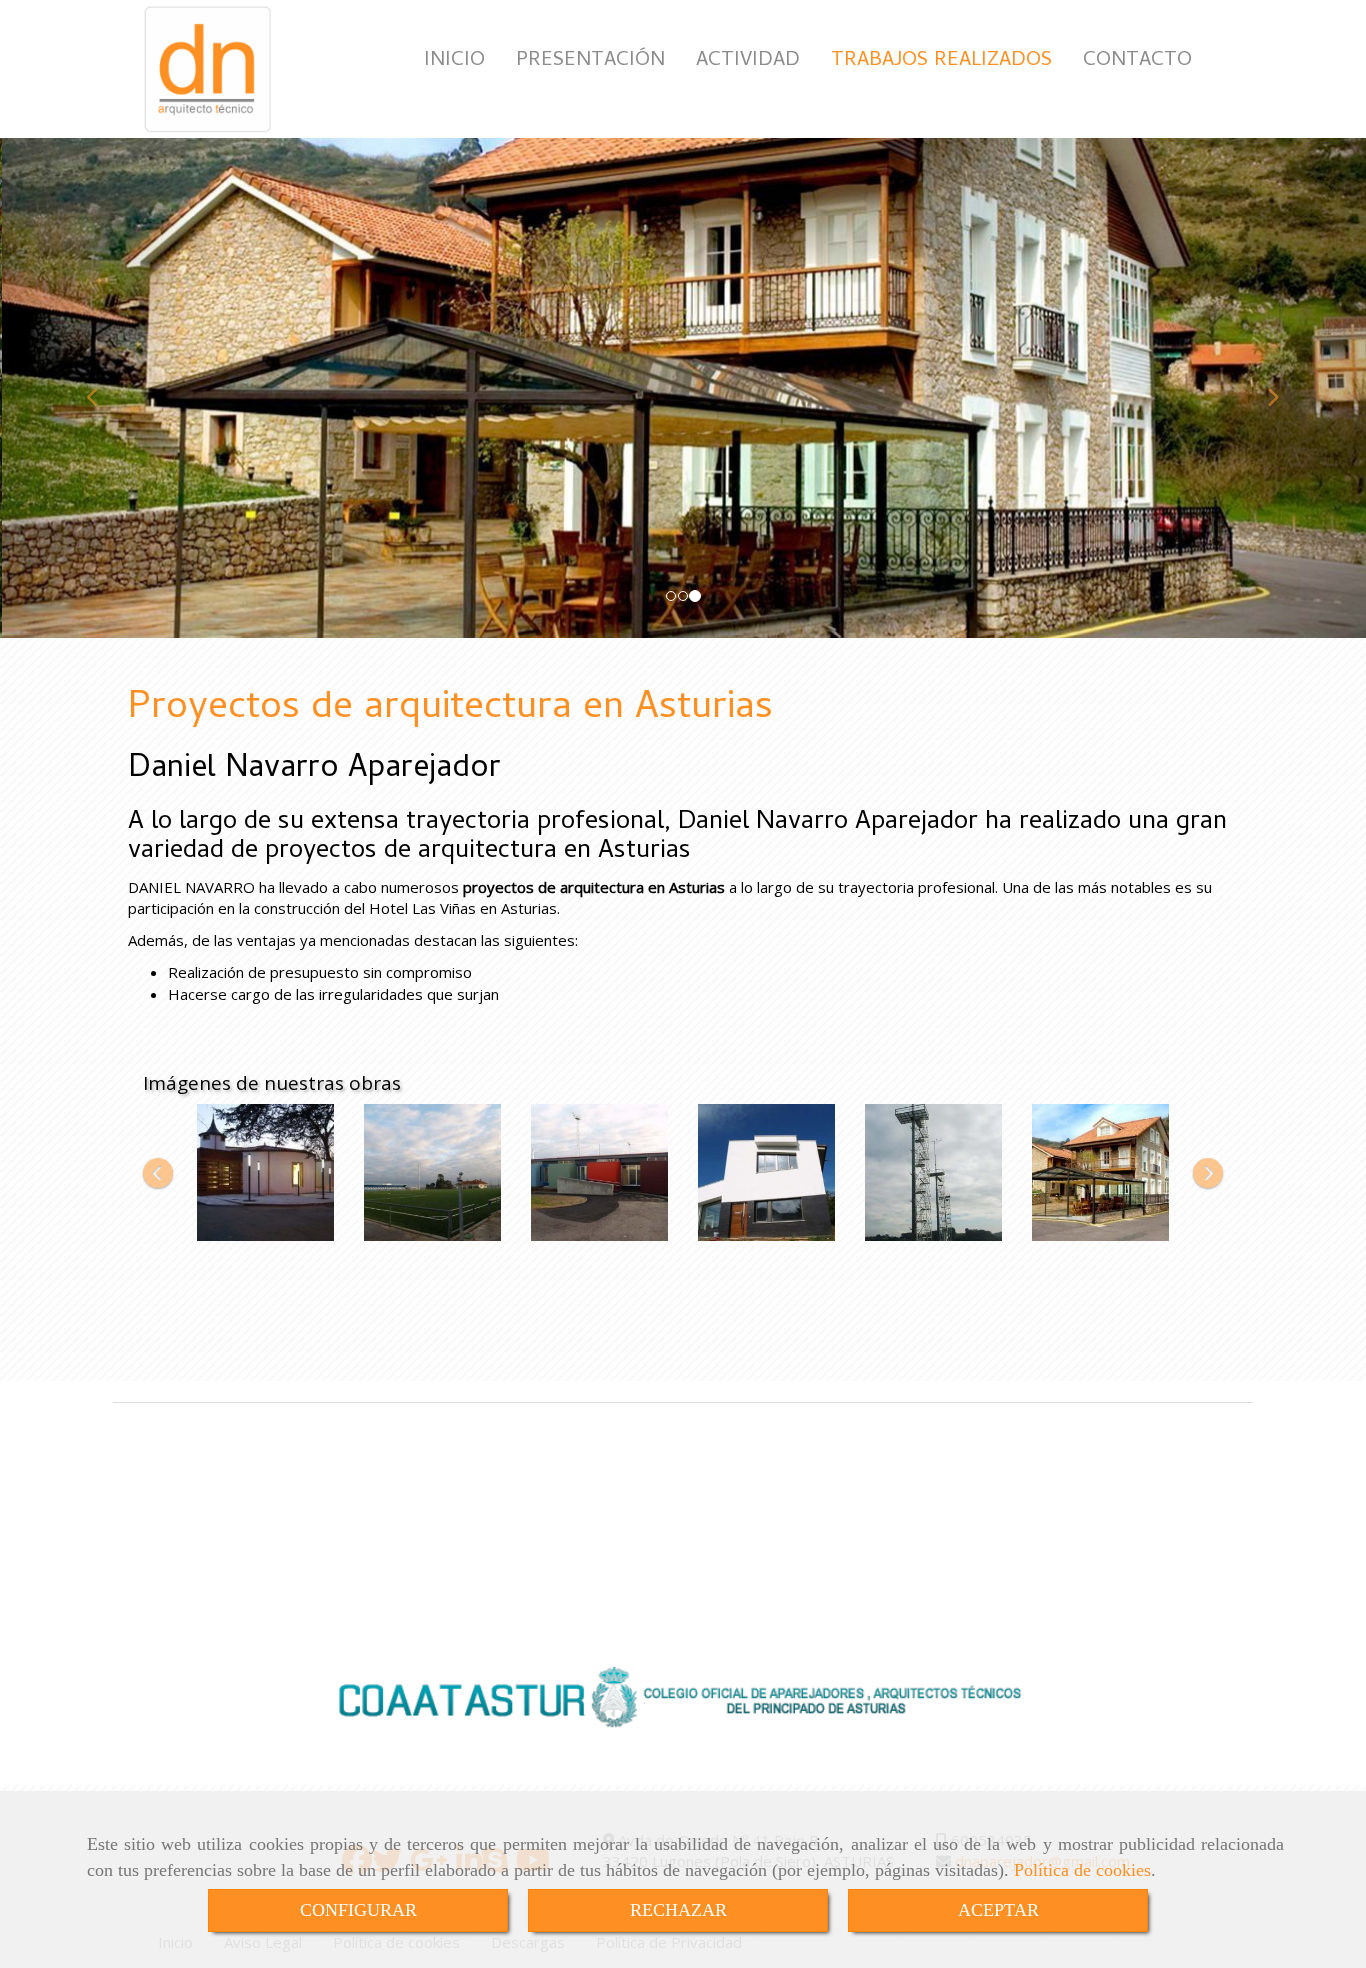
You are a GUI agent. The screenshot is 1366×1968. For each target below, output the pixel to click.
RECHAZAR (678, 1910)
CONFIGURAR (358, 1910)
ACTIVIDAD (748, 61)
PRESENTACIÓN (590, 61)
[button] (102, 388)
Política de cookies (1082, 1870)
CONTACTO (1137, 61)
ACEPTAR (998, 1910)
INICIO (454, 61)
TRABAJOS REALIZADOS (941, 61)
